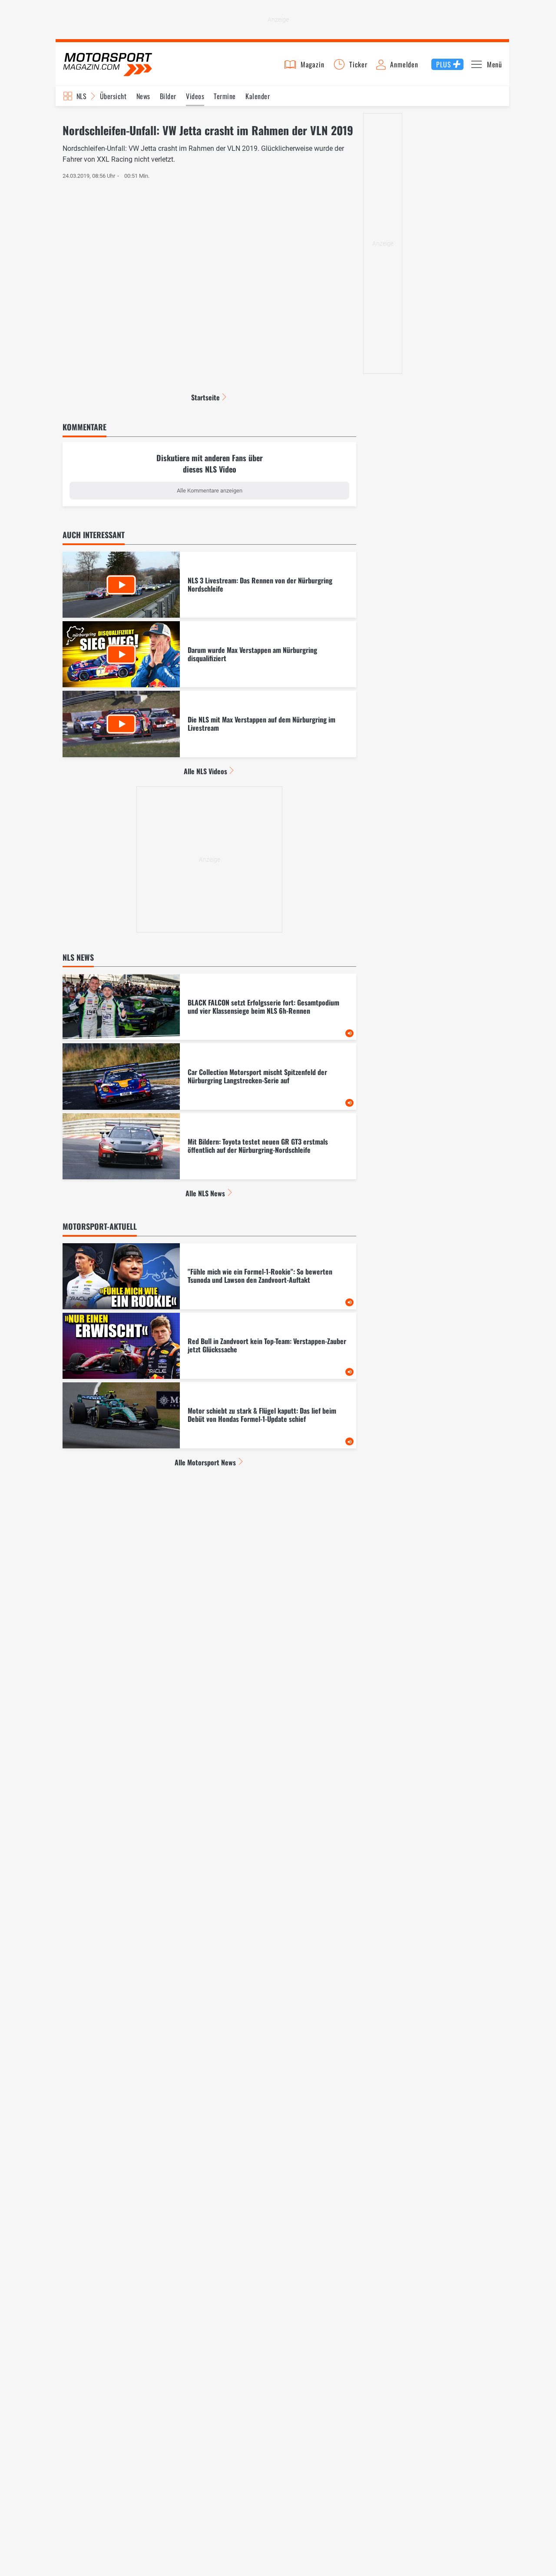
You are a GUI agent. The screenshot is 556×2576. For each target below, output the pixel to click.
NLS (81, 96)
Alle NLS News (205, 1193)
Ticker (358, 64)
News (143, 96)
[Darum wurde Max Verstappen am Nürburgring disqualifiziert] (209, 654)
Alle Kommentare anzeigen (210, 491)
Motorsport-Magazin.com (108, 64)
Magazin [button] (313, 64)
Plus (443, 64)
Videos (195, 96)
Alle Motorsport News (205, 1462)
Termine (225, 96)
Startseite (205, 397)
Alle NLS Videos (205, 771)
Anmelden (404, 64)
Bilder (168, 96)
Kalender (258, 96)
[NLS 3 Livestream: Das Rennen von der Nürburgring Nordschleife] (209, 585)
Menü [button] (495, 64)
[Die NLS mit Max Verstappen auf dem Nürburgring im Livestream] (209, 724)
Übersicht (113, 96)
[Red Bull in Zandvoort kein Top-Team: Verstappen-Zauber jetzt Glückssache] (209, 1346)
